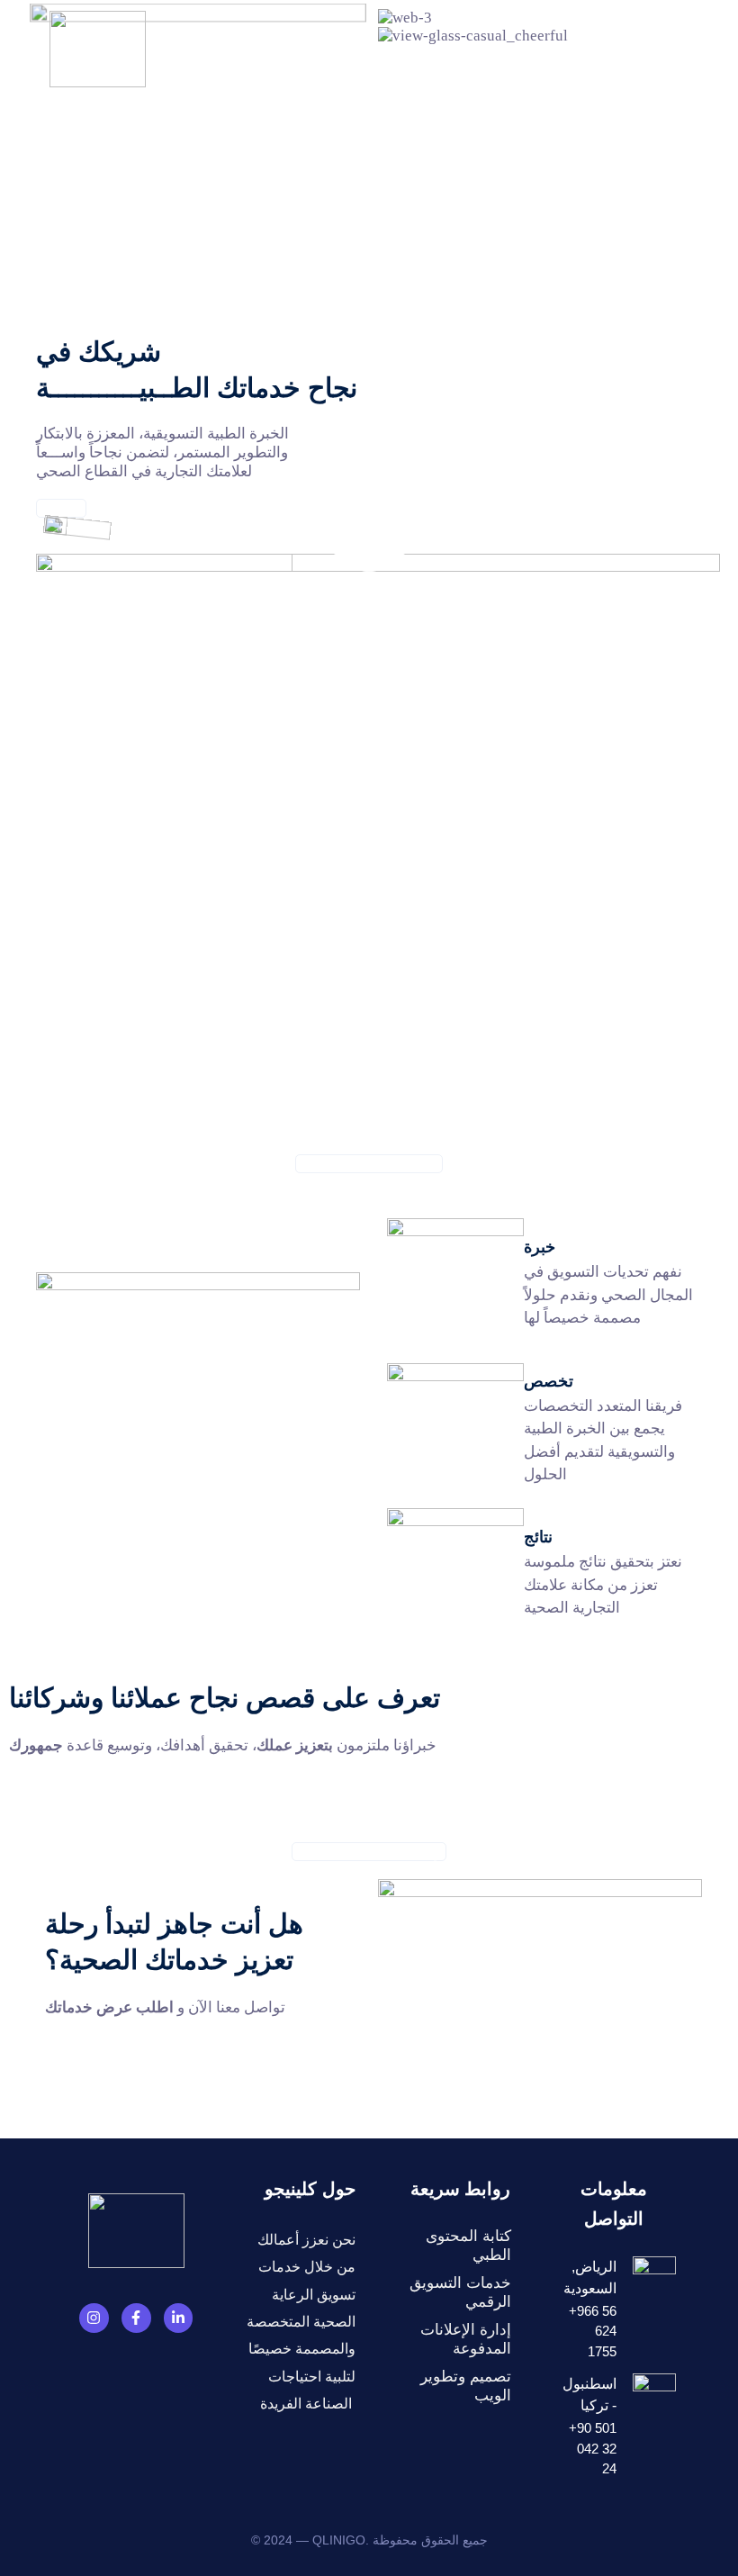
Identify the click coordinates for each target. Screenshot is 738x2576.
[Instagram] (94, 2318)
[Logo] (98, 49)
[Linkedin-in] (179, 2318)
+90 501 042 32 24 (626, 48)
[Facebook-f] (136, 2318)
